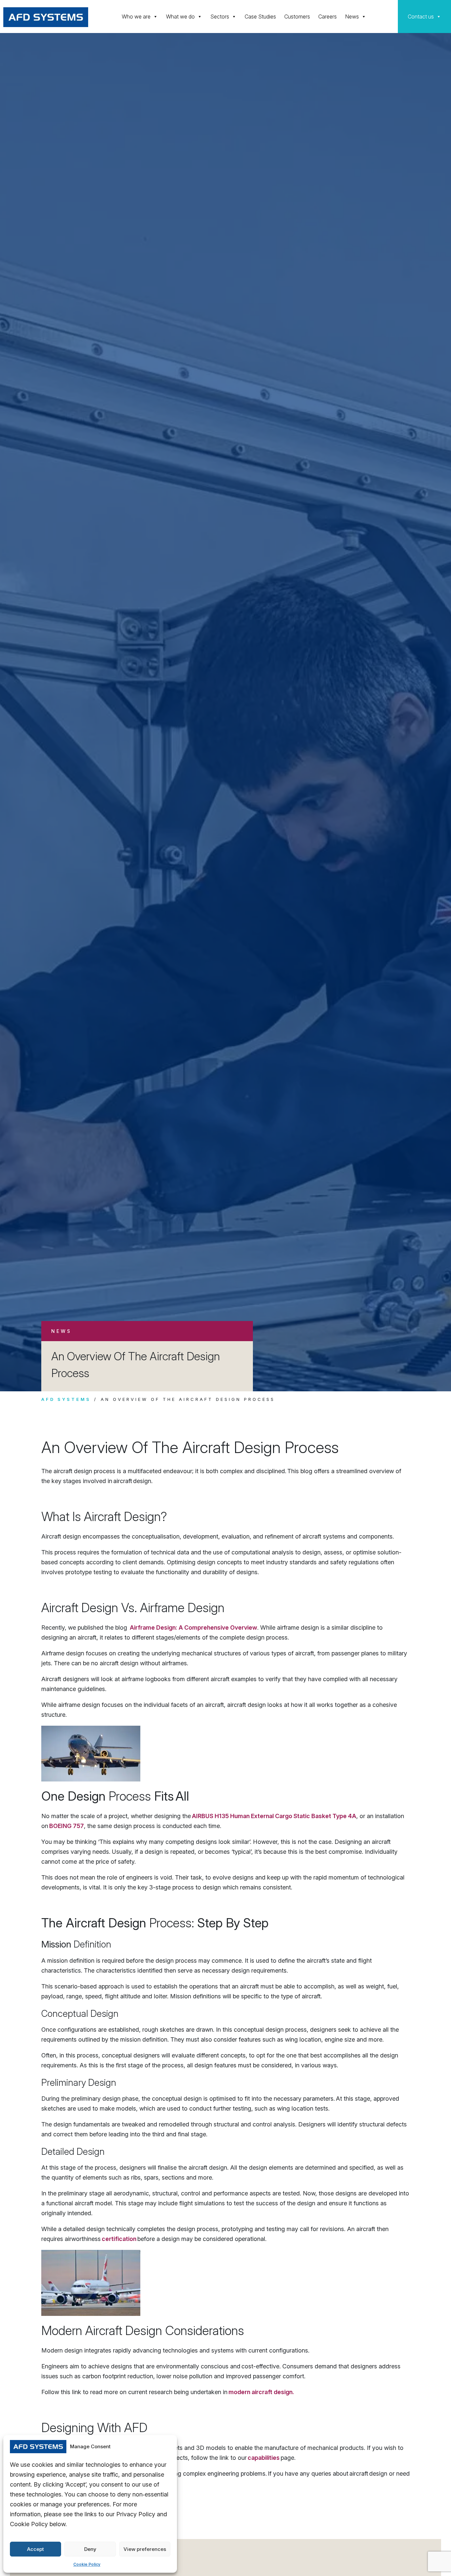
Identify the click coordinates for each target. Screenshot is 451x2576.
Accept (35, 2549)
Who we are (136, 17)
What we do (180, 17)
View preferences (145, 2549)
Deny (90, 2549)
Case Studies (260, 17)
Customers (297, 17)
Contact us (421, 17)
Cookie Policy (87, 2564)
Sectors (220, 17)
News (352, 17)
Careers (328, 17)
